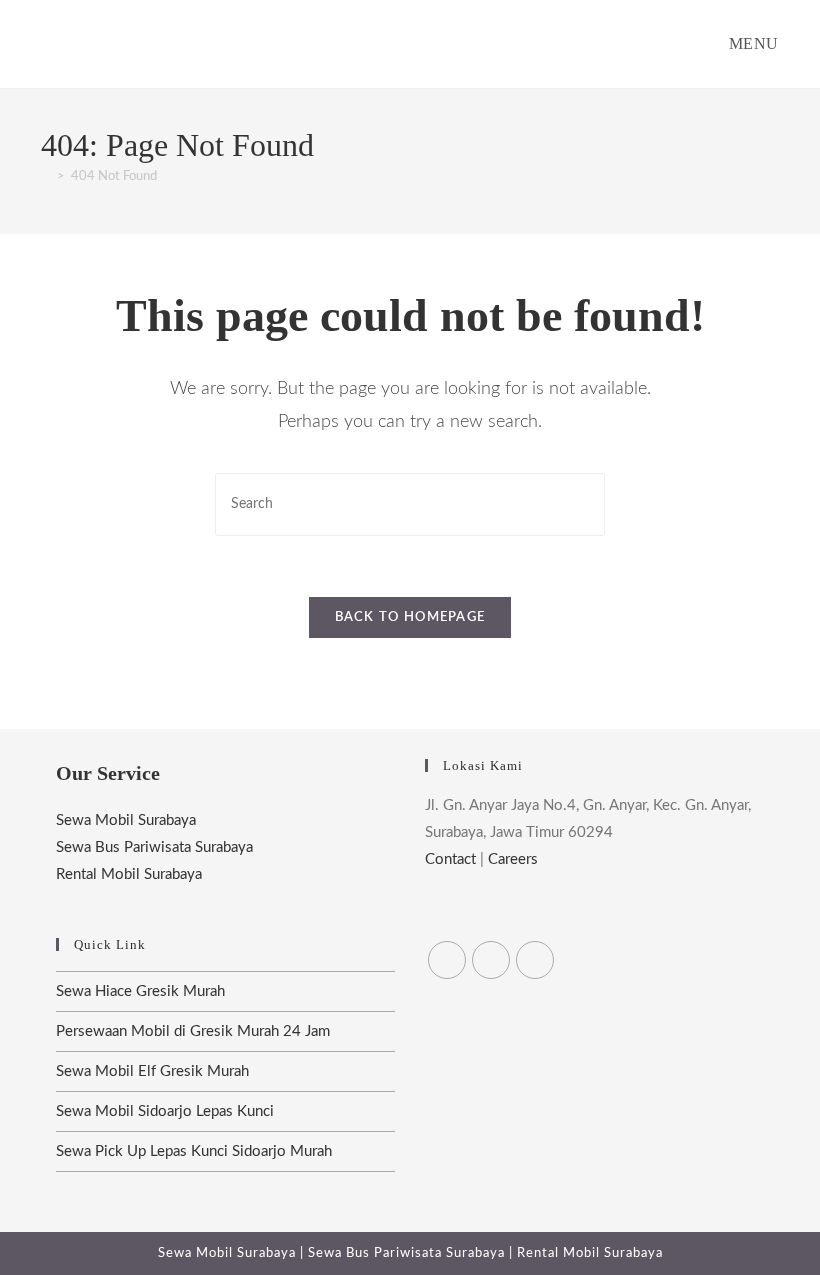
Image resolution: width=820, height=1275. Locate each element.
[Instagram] (535, 960)
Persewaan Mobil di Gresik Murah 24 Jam (193, 1031)
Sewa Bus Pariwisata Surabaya (154, 847)
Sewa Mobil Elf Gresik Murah (152, 1071)
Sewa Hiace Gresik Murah (140, 991)
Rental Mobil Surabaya (129, 874)
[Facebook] (491, 960)
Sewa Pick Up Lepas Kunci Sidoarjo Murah (194, 1151)
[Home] (46, 176)
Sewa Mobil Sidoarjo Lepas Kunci (165, 1111)
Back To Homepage (410, 617)
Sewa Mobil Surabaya (126, 820)
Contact (450, 859)
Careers (513, 859)
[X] (447, 960)
